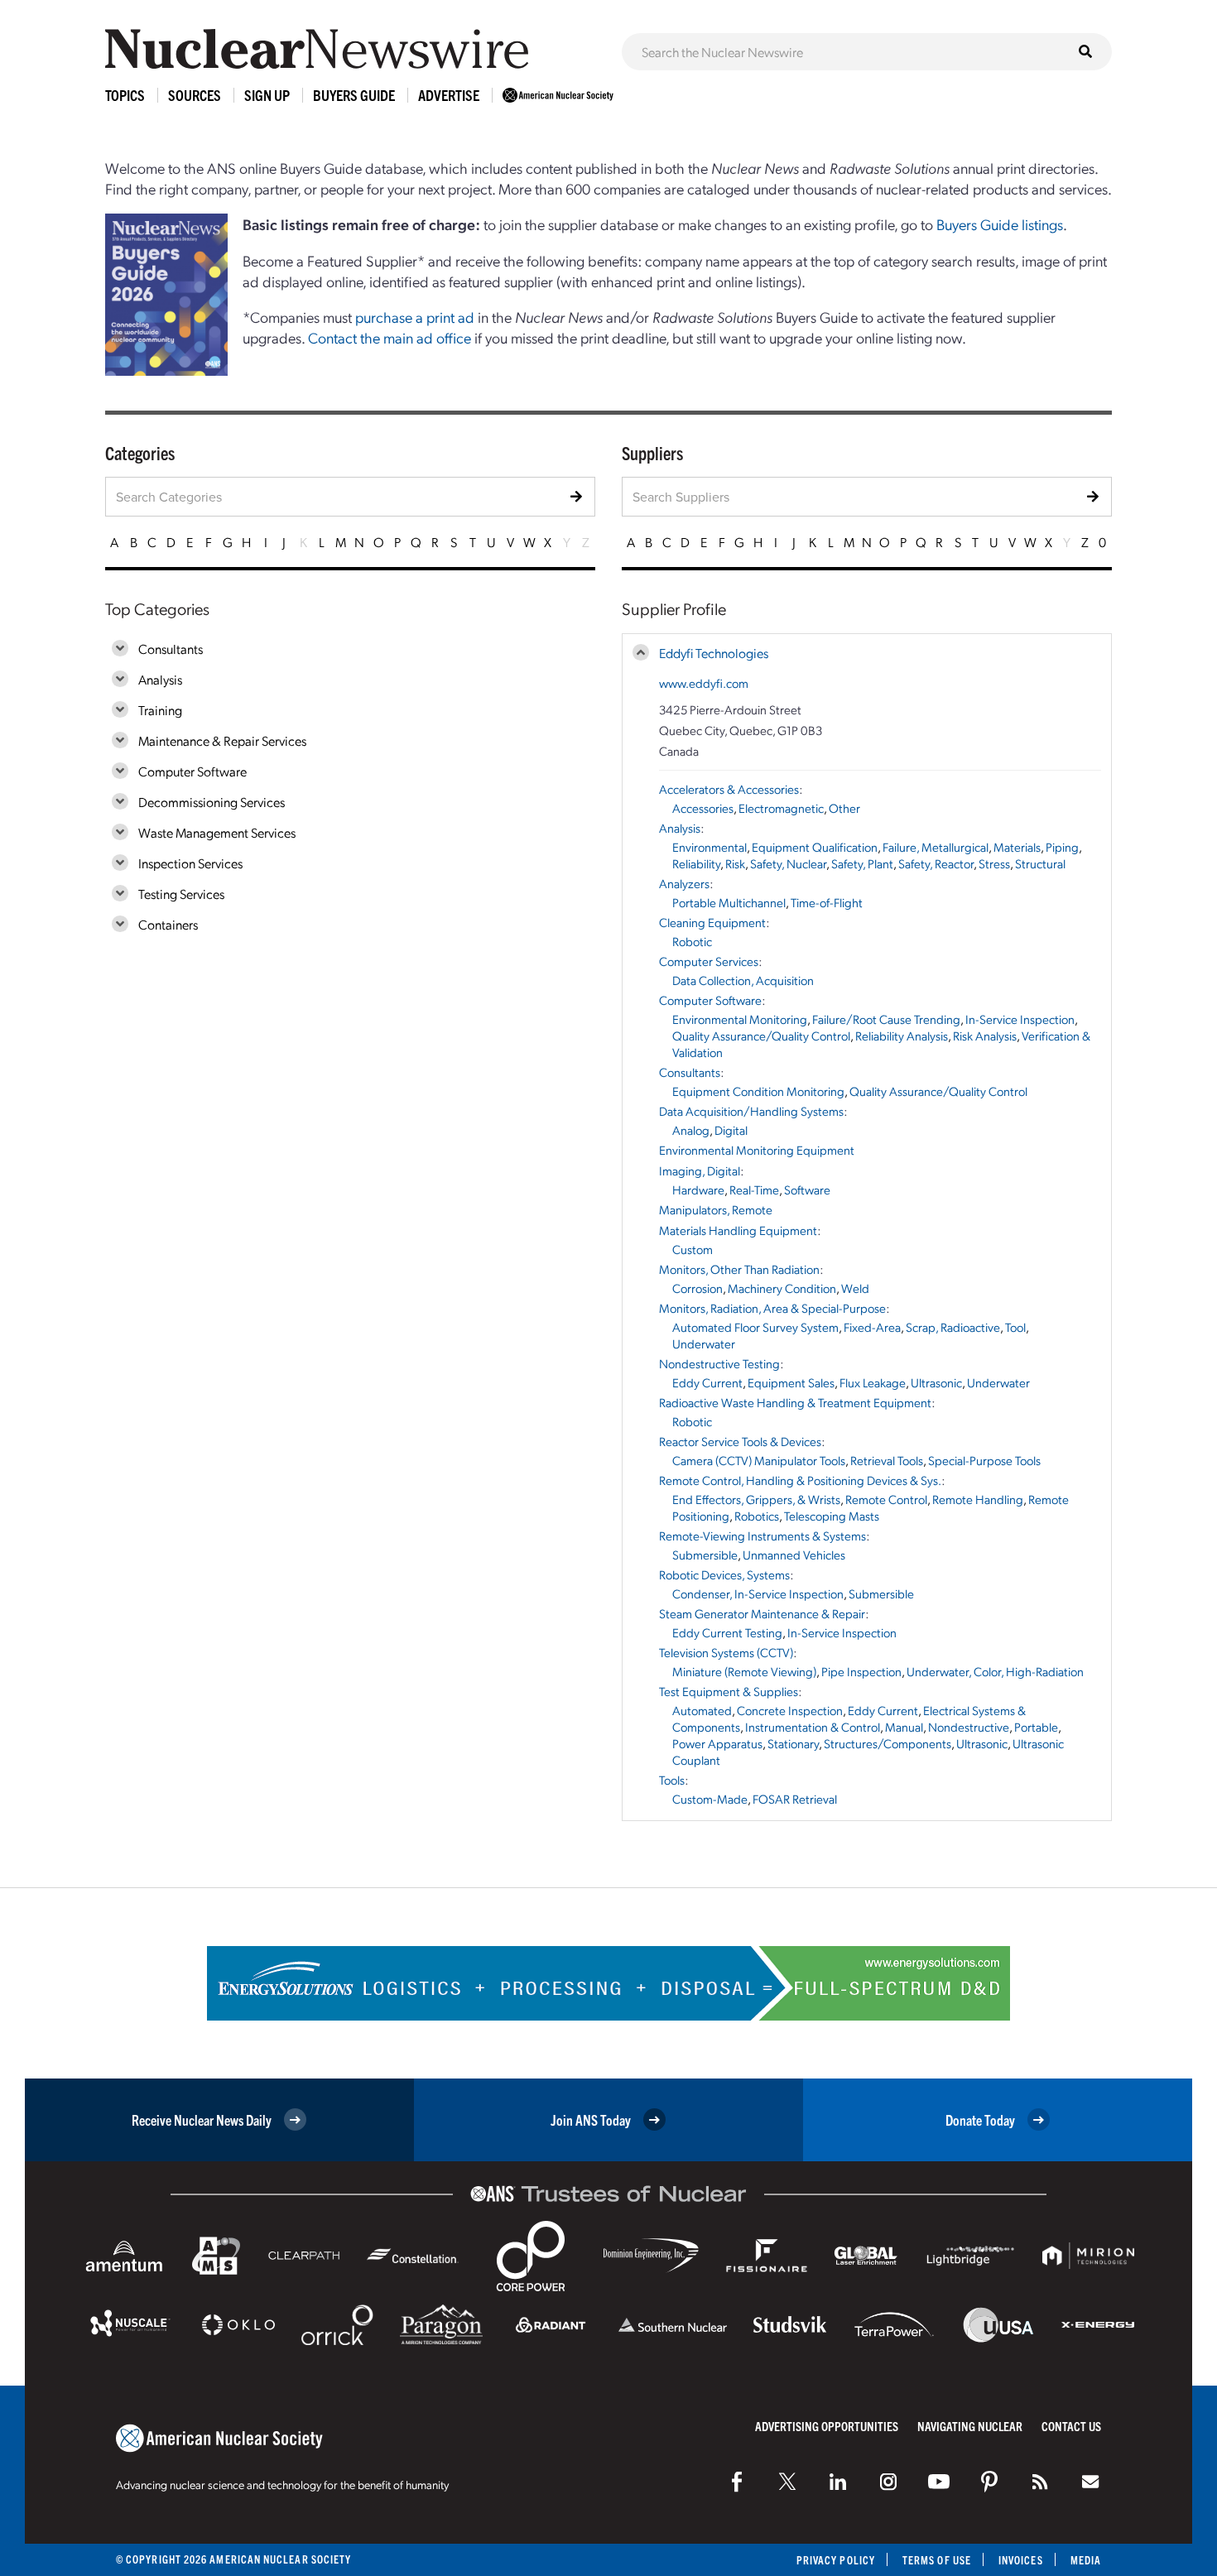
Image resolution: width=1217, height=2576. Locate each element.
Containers (168, 924)
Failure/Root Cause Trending (886, 1019)
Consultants (171, 649)
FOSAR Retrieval (795, 1799)
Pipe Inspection (861, 1671)
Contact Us (1071, 2426)
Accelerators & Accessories (729, 789)
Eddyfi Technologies (714, 653)
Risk (735, 863)
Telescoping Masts (832, 1516)
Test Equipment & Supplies (729, 1691)
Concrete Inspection (790, 1710)
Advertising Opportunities (827, 2426)
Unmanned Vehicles (794, 1555)
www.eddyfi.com (704, 683)
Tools (672, 1780)
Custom (693, 1249)
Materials (1017, 847)
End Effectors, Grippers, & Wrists (756, 1499)
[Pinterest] (989, 2482)
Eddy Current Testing (727, 1632)
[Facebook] (737, 2482)
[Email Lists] (1090, 2482)
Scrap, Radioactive (953, 1327)
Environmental (710, 847)
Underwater (704, 1343)
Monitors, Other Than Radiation (739, 1269)
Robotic (692, 941)
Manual (904, 1727)
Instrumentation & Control (813, 1727)
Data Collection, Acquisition (743, 980)
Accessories (703, 808)
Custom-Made (710, 1799)
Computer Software (192, 771)
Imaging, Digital (700, 1170)
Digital (731, 1130)
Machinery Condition (782, 1288)
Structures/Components (887, 1743)
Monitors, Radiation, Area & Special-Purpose (772, 1308)
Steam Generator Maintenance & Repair (762, 1613)
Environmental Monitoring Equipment (757, 1150)
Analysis (160, 679)
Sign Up (267, 95)
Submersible (705, 1555)
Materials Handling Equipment (738, 1230)
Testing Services (181, 894)
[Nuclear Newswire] (1040, 2482)
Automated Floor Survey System (755, 1327)
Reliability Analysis (902, 1036)
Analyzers (684, 883)
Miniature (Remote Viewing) (744, 1671)
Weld (855, 1288)
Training (160, 710)
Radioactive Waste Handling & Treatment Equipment (795, 1402)
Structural (1040, 863)
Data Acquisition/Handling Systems (751, 1111)
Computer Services (709, 961)
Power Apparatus (717, 1743)
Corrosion (697, 1288)
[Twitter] (787, 2482)
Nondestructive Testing (719, 1363)
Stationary (793, 1743)
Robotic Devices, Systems (724, 1574)
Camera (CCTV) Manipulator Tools (759, 1460)
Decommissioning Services (212, 802)
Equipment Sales (791, 1382)
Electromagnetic (781, 808)
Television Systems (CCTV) (726, 1652)
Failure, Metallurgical (936, 847)
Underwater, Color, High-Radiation (995, 1671)
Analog (691, 1130)
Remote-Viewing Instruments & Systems (762, 1536)
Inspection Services (190, 863)
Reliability (696, 863)
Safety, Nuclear (788, 863)
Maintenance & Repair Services (222, 740)
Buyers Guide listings (1000, 224)
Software (807, 1189)
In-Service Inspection (1020, 1019)
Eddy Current (707, 1382)
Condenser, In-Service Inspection (758, 1593)
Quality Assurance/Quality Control (761, 1036)
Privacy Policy (836, 2560)
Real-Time (754, 1189)
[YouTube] (939, 2482)
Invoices (1021, 2560)
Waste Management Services (217, 832)
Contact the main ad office (390, 337)
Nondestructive (969, 1727)
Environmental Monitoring (740, 1019)
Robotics (757, 1516)
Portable (1036, 1727)
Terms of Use (937, 2560)
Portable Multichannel (729, 902)
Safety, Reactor (936, 863)
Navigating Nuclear (970, 2426)
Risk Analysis (985, 1036)
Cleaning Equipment (712, 922)
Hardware (698, 1189)
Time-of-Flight (827, 902)
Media (1086, 2560)
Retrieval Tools (887, 1460)
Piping (1062, 847)
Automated (702, 1710)
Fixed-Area (872, 1327)
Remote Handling (978, 1499)
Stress (994, 863)
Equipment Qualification (815, 847)
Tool (1015, 1327)
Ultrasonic (936, 1382)
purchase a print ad (415, 317)
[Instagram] (888, 2482)
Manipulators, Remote (716, 1209)
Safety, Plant (862, 863)
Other (844, 808)
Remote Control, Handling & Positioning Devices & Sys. (800, 1480)
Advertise (449, 95)
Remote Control (886, 1499)
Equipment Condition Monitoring (758, 1091)
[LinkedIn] (838, 2482)
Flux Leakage (873, 1382)
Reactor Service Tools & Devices (740, 1441)
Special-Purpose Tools (984, 1460)
